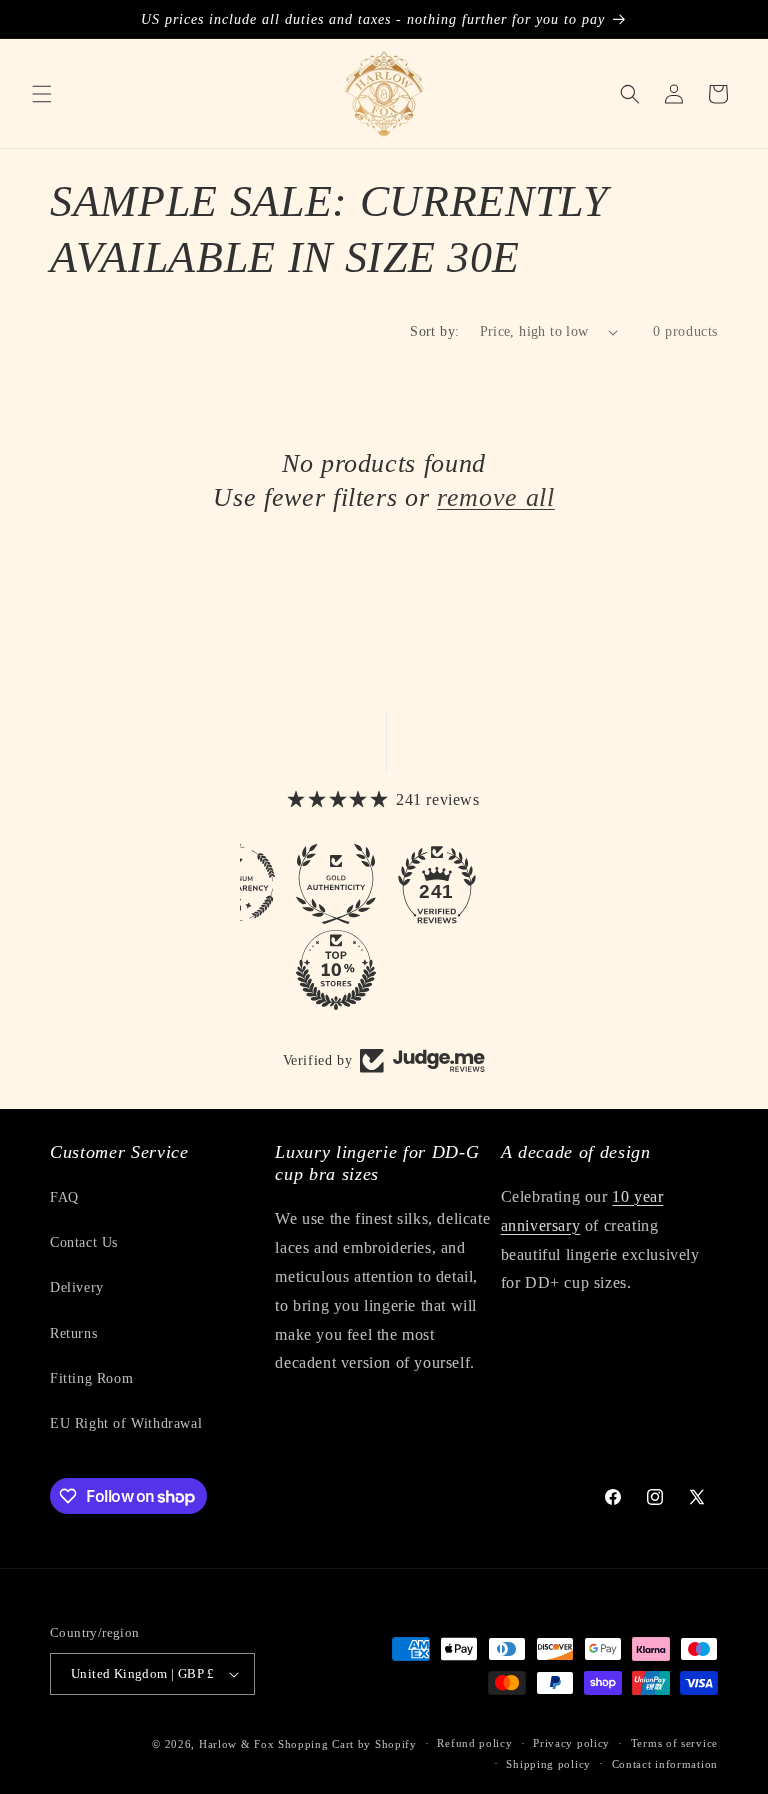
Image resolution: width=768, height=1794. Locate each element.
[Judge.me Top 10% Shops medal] (336, 970)
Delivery (77, 1287)
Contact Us (84, 1242)
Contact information (665, 1764)
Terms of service (674, 1743)
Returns (73, 1333)
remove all (496, 497)
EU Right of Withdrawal (126, 1423)
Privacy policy (571, 1743)
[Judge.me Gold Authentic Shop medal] (336, 884)
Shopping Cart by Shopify (347, 1744)
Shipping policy (548, 1764)
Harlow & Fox (236, 1744)
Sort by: (434, 331)
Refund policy (474, 1743)
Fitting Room (91, 1378)
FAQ (64, 1197)
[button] (42, 94)
